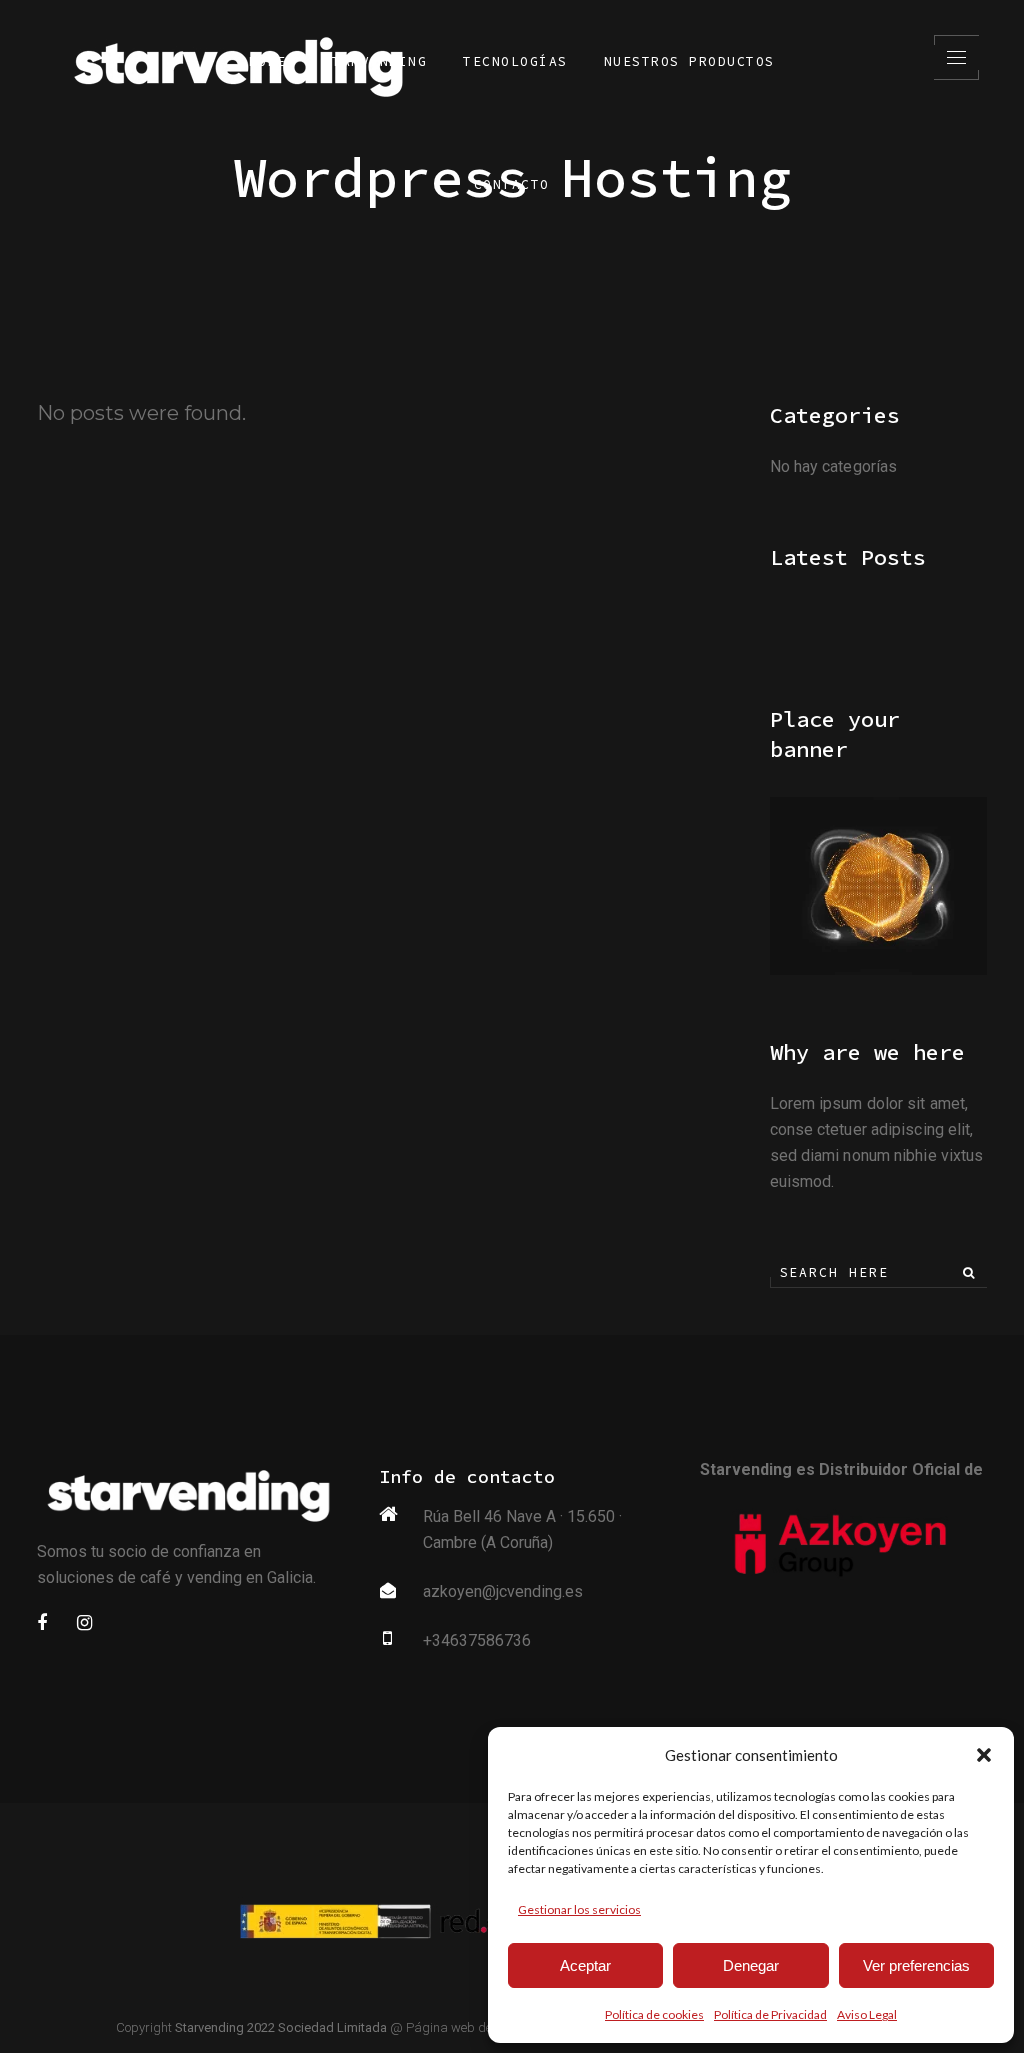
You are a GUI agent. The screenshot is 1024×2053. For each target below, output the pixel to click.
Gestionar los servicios (579, 1909)
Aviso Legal (867, 2014)
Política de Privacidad (770, 2014)
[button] (984, 1755)
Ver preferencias (916, 1965)
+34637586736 (477, 1640)
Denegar (751, 1965)
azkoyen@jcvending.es (503, 1591)
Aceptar (585, 1965)
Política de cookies (654, 2014)
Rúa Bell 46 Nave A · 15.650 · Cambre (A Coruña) (522, 1529)
